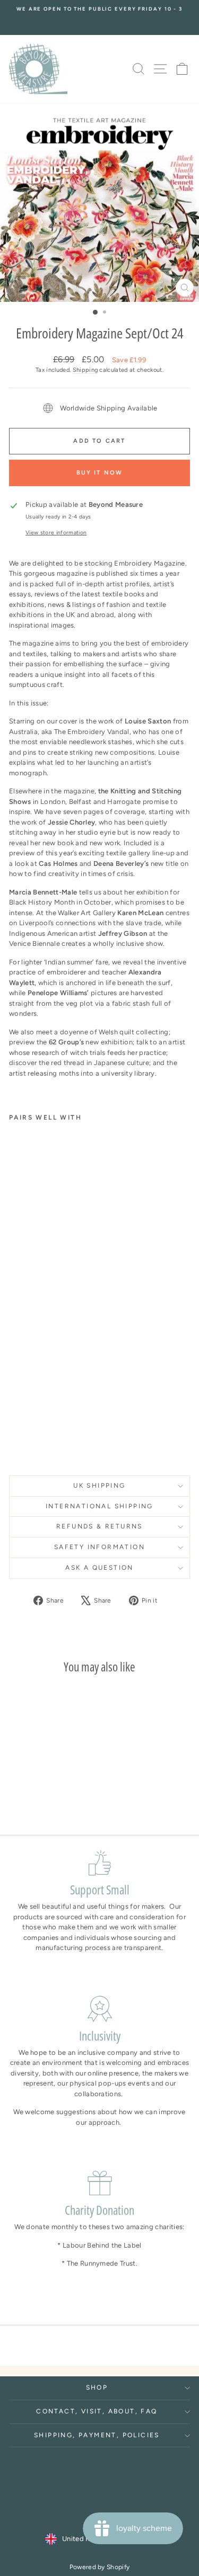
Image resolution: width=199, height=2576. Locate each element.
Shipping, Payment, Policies (97, 2435)
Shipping (85, 370)
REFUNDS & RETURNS (99, 1526)
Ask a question (99, 1568)
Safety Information (99, 1547)
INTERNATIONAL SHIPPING (99, 1506)
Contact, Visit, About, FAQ (97, 2411)
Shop (97, 2387)
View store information (56, 533)
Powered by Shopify (100, 2567)
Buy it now (100, 473)
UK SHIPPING (99, 1486)
